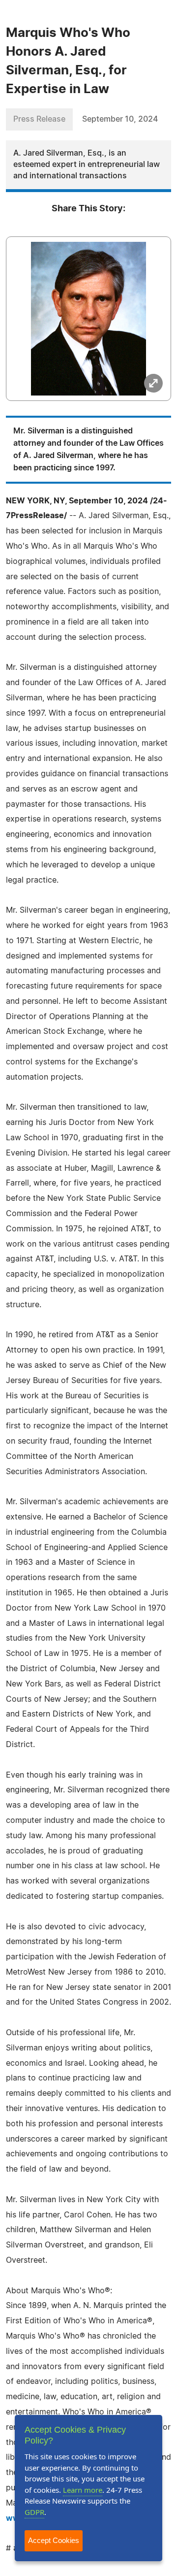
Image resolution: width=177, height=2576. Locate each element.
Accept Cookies (54, 2540)
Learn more (83, 2490)
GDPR (34, 2512)
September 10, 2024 (120, 119)
